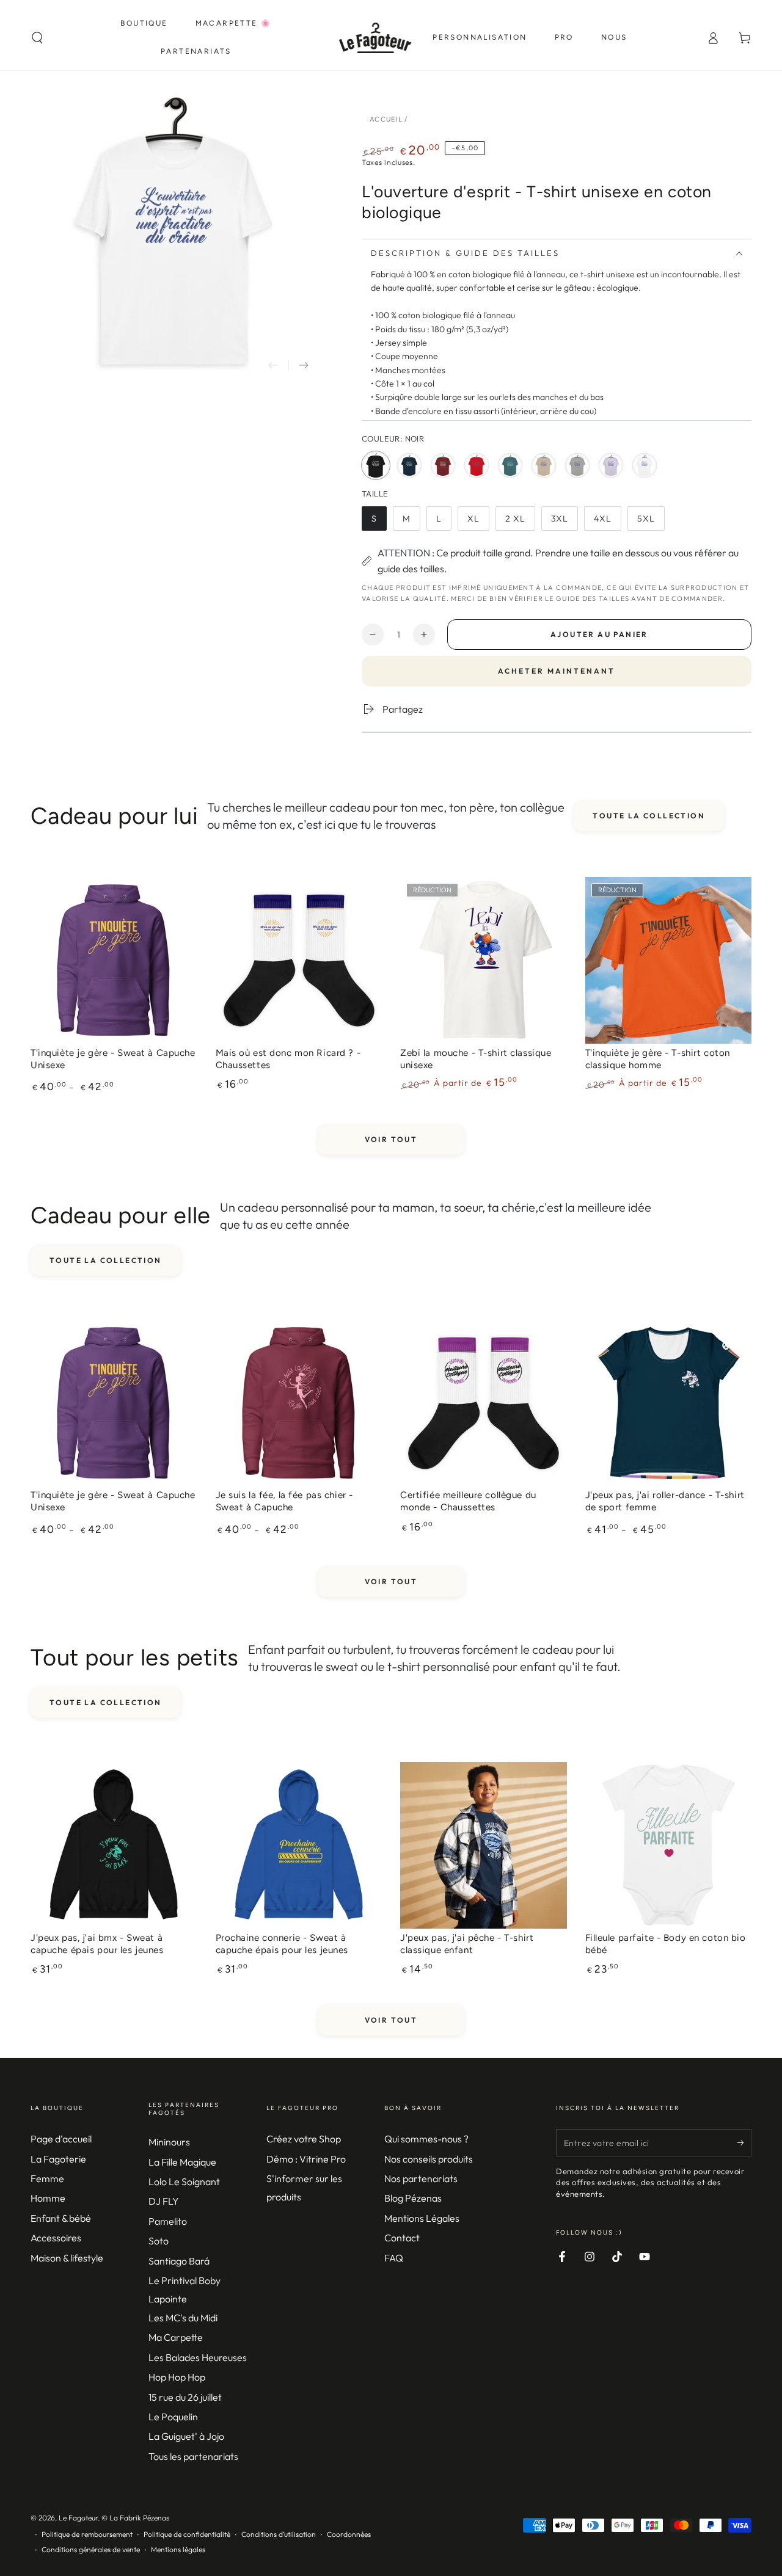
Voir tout (391, 1139)
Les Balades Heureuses (198, 2357)
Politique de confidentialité (187, 2534)
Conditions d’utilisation (279, 2534)
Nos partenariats (421, 2178)
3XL (564, 522)
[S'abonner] (744, 2142)
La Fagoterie (58, 2159)
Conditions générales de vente (91, 2549)
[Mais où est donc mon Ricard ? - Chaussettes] (299, 960)
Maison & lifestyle (67, 2258)
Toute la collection (649, 816)
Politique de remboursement (87, 2534)
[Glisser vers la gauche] (273, 365)
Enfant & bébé (61, 2218)
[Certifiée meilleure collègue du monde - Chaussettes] (484, 1403)
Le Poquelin (173, 2417)
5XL (651, 522)
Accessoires (56, 2238)
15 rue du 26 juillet (185, 2397)
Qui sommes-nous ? (426, 2139)
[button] (37, 38)
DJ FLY (164, 2201)
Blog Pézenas (413, 2198)
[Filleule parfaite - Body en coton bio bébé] (669, 1845)
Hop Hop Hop (177, 2377)
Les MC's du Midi (183, 2318)
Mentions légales (178, 2549)
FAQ (394, 2258)
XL (478, 522)
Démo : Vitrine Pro (306, 2159)
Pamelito (168, 2221)
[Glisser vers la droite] (304, 365)
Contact (402, 2238)
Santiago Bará (179, 2261)
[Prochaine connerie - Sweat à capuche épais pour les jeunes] (299, 1845)
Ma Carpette (176, 2337)
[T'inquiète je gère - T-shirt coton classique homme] (669, 960)
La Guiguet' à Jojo (186, 2436)
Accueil (386, 119)
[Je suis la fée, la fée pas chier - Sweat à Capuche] (299, 1403)
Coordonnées (349, 2534)
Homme (48, 2198)
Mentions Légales (422, 2218)
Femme (47, 2178)
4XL (607, 522)
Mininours (169, 2142)
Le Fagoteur (78, 2518)
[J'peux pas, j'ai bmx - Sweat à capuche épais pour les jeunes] (114, 1845)
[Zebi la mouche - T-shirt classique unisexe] (484, 960)
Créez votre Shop (304, 2139)
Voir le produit (114, 1046)
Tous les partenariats (193, 2456)
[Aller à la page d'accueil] (375, 38)
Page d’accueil (61, 2139)
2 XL (520, 522)
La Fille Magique (182, 2162)
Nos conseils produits (429, 2159)
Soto (159, 2241)
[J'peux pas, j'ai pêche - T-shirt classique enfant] (484, 1845)
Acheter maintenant (557, 671)
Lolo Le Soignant (184, 2181)
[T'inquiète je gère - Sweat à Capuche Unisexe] (114, 960)
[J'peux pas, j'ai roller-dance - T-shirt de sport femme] (669, 1403)
